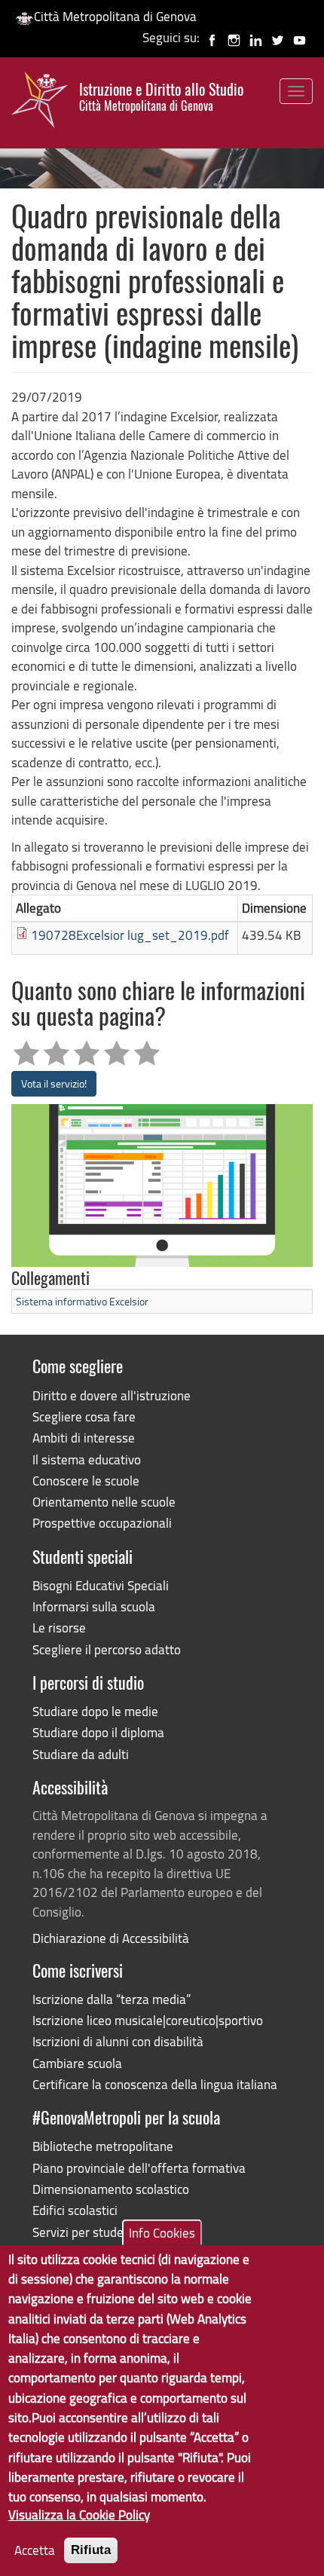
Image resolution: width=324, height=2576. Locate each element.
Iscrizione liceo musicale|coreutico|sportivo (148, 2020)
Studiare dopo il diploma (98, 1732)
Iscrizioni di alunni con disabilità (118, 2041)
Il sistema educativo (87, 1459)
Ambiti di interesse (84, 1438)
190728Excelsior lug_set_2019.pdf (130, 935)
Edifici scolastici (75, 2210)
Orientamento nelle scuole (104, 1502)
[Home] (40, 103)
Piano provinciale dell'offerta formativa (139, 2168)
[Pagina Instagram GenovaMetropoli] (234, 37)
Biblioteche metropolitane (103, 2146)
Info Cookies (162, 2233)
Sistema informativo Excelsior (82, 1301)
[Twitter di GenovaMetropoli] (278, 37)
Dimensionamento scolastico (111, 2189)
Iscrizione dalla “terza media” (112, 1999)
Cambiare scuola (77, 2063)
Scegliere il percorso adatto (107, 1649)
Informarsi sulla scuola (94, 1606)
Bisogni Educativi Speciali (101, 1585)
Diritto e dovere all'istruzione (112, 1395)
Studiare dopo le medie (95, 1711)
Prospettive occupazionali (102, 1523)
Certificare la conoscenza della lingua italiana (155, 2084)
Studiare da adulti (81, 1754)
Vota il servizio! (54, 1083)
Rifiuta (91, 2550)
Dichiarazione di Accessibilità (111, 1938)
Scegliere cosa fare (84, 1416)
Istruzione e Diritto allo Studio (161, 97)
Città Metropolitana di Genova (115, 16)
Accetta (35, 2550)
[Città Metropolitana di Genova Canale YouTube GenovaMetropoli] (300, 37)
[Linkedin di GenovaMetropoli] (256, 37)
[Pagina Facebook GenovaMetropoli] (212, 37)
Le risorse (59, 1628)
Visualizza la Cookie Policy (79, 2515)
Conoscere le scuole (86, 1481)
